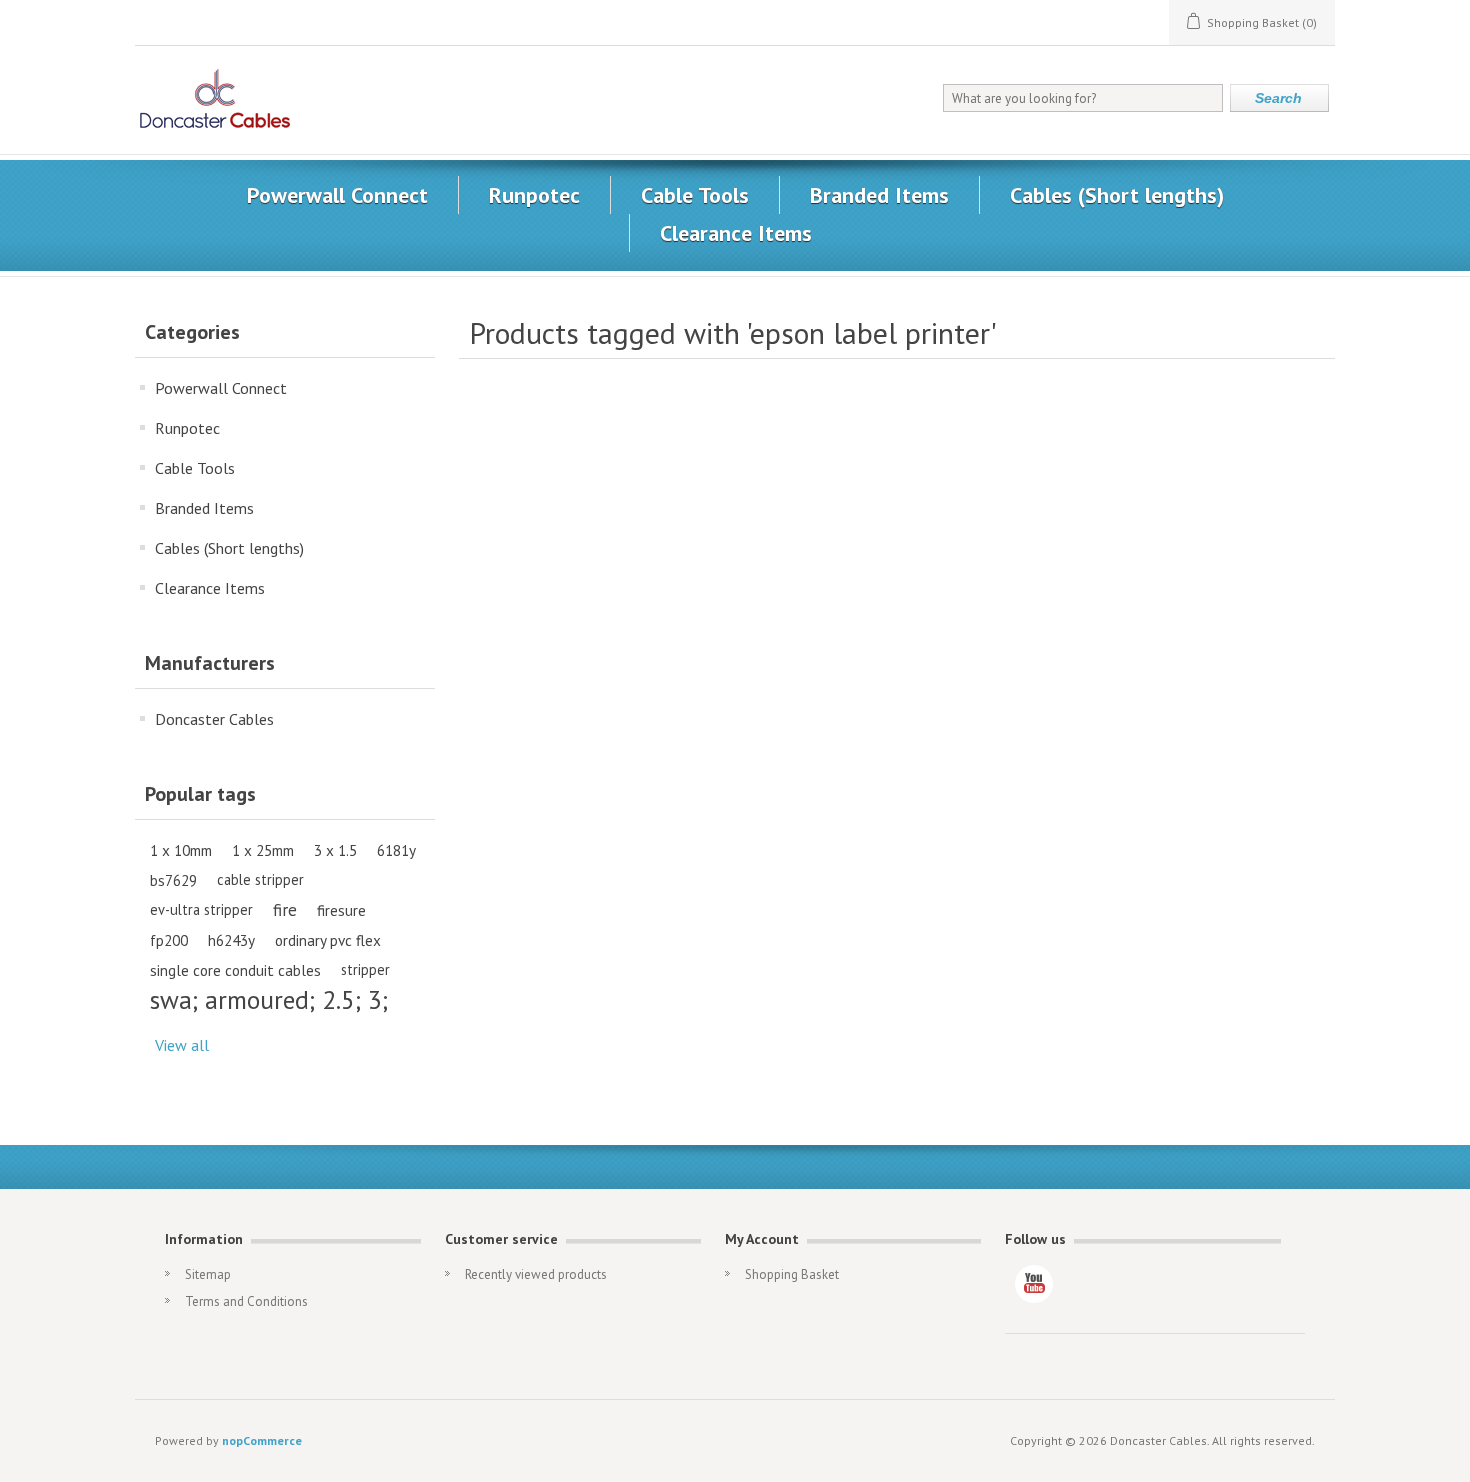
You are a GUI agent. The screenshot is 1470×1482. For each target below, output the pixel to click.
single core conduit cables (235, 970)
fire (285, 910)
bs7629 (173, 880)
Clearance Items (736, 233)
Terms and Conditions (246, 1301)
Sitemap (208, 1274)
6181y (396, 850)
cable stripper (260, 879)
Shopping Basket (792, 1274)
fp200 (169, 940)
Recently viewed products (536, 1274)
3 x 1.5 (335, 850)
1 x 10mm (181, 850)
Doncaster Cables (214, 719)
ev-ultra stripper (201, 909)
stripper (365, 969)
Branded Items (879, 195)
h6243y (231, 940)
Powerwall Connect (337, 195)
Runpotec (534, 195)
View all (182, 1045)
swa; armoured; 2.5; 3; (269, 1000)
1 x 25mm (263, 850)
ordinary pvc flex (328, 940)
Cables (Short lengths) (1117, 195)
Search (1278, 98)
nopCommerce (262, 1440)
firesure (341, 910)
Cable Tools (695, 195)
